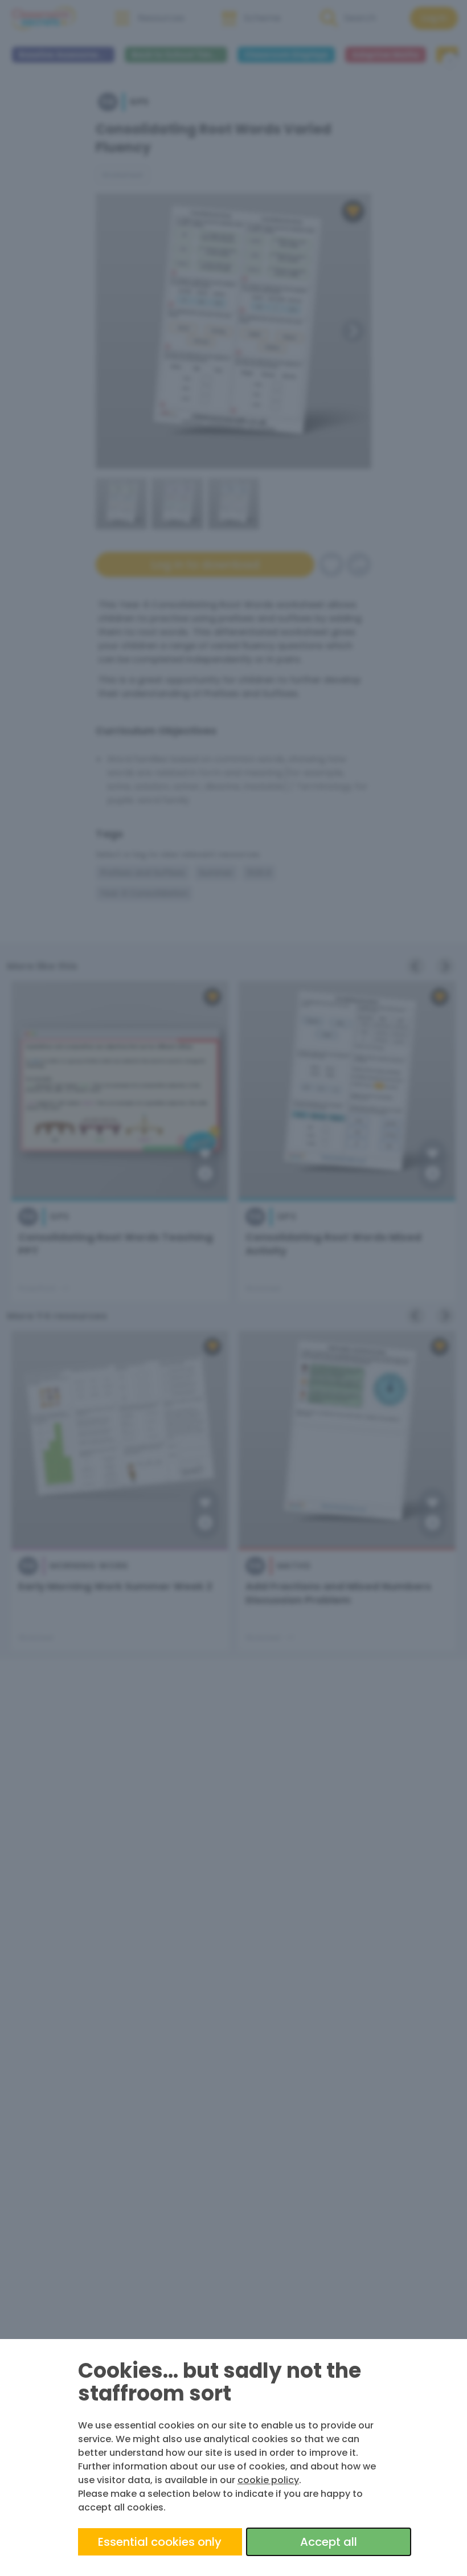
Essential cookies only (160, 2542)
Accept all (329, 2542)
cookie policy (268, 2480)
